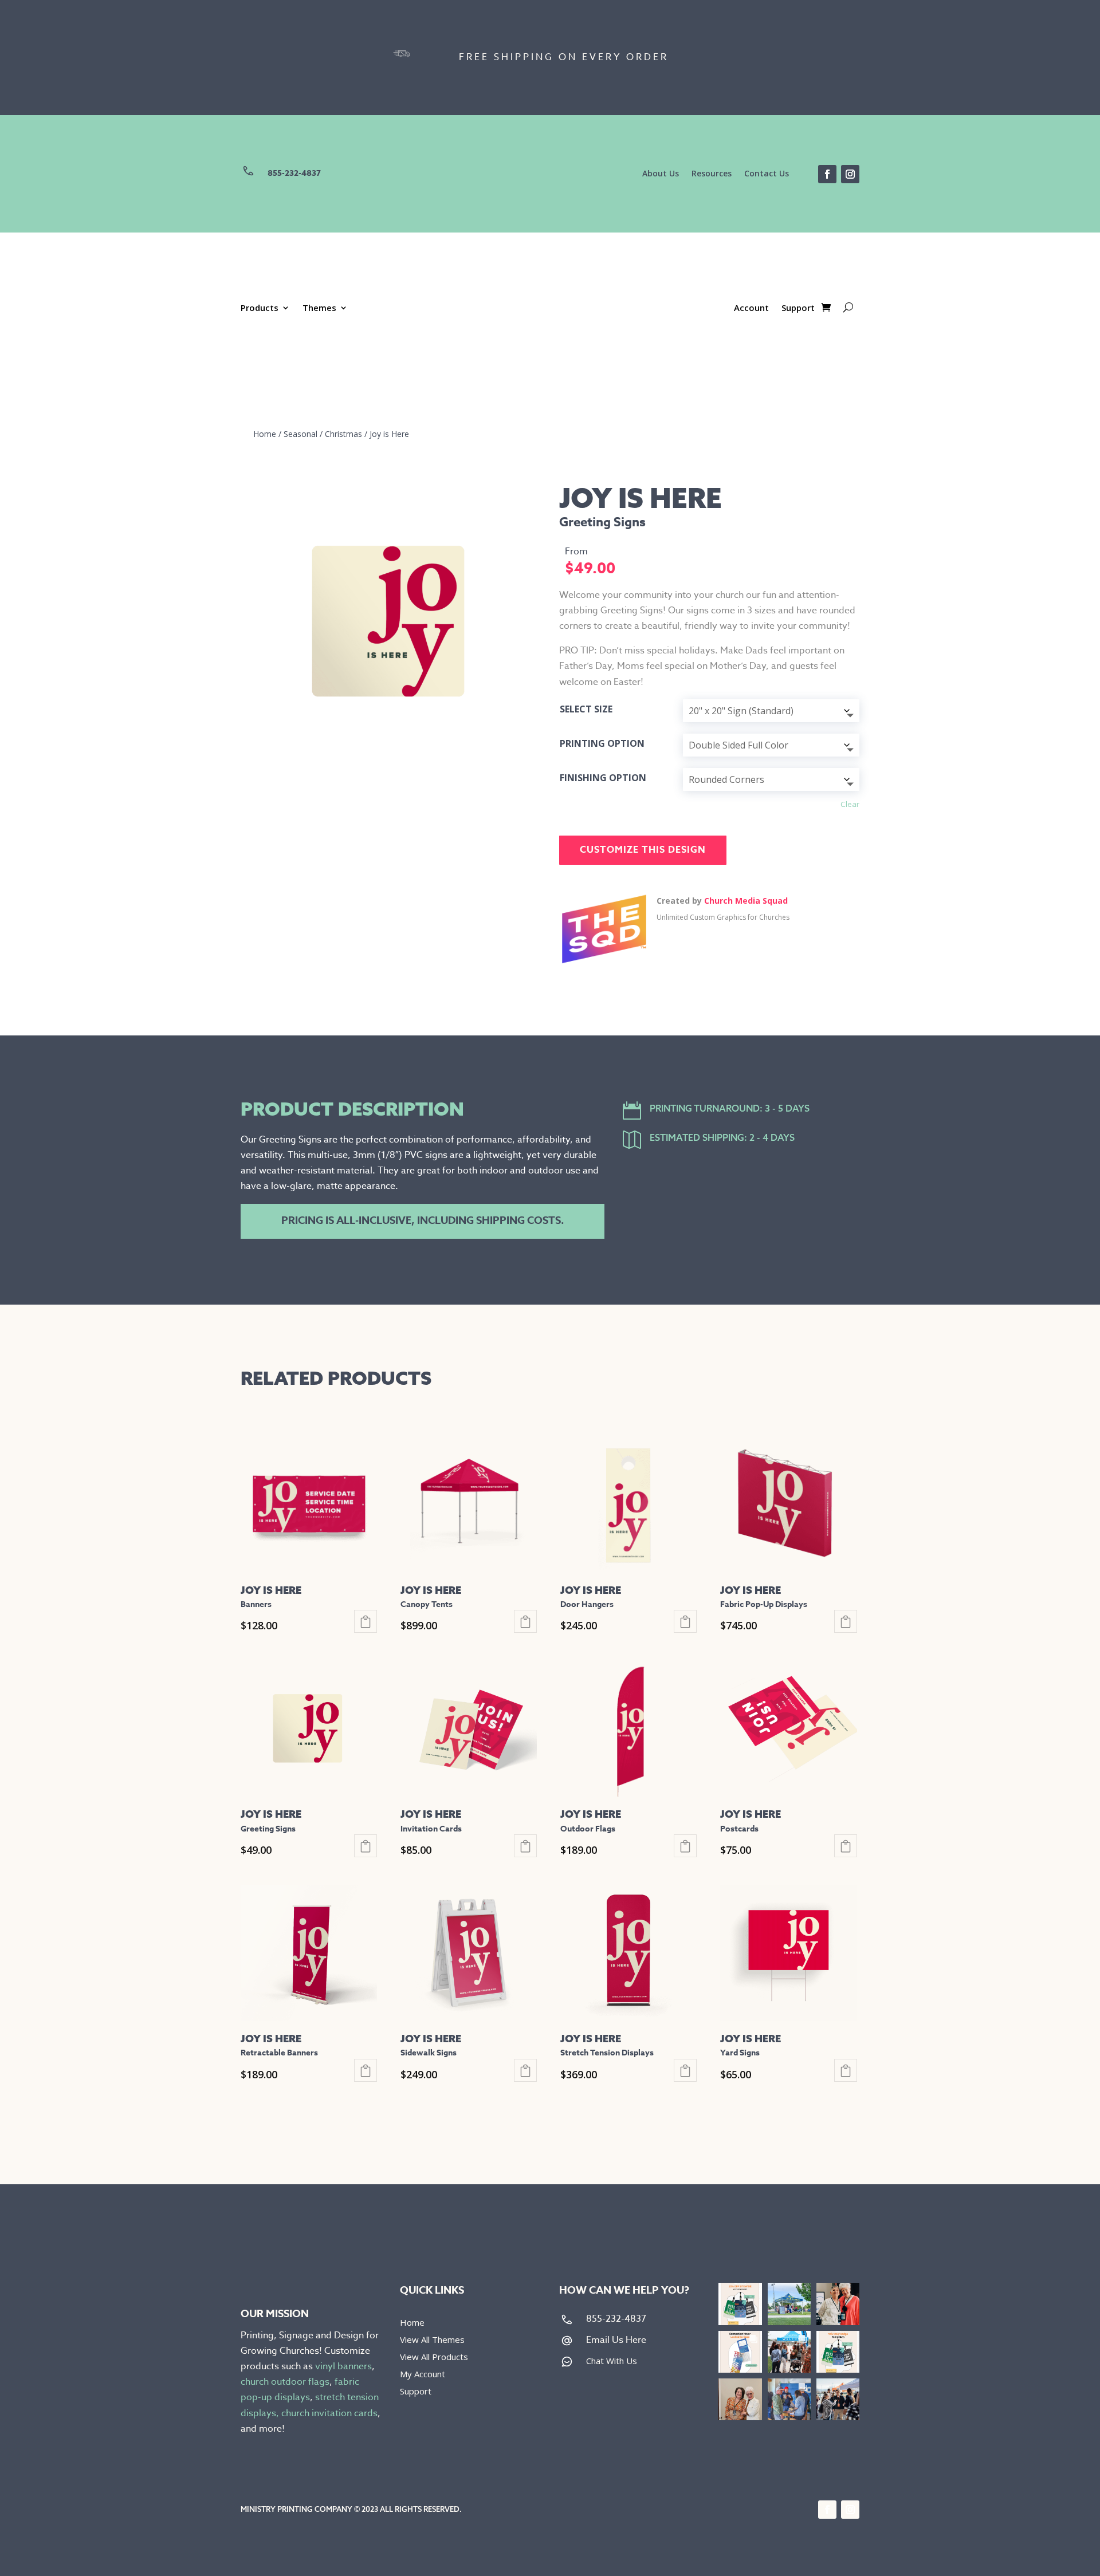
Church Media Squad (746, 901)
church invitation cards (329, 2413)
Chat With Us (612, 2361)
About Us (661, 174)
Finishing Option (603, 778)
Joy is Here (389, 434)
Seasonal (300, 434)
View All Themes (432, 2340)
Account (751, 308)
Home (265, 434)
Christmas (343, 434)
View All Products (434, 2358)
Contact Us (767, 174)
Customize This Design (643, 850)
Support (798, 308)
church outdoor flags (285, 2382)
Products (260, 308)
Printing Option (602, 743)
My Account (423, 2375)
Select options (366, 1621)
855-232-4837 (294, 173)
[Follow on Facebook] (827, 174)
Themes (319, 308)
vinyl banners (343, 2366)
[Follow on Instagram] (850, 174)
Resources (712, 174)
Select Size (586, 709)
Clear (850, 804)
